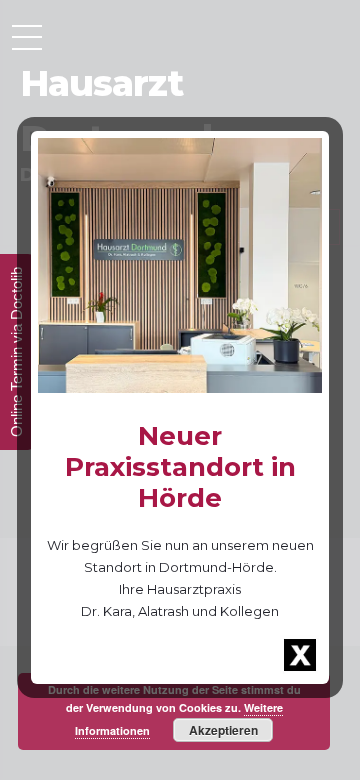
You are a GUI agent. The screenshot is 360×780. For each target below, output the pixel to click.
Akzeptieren (223, 730)
